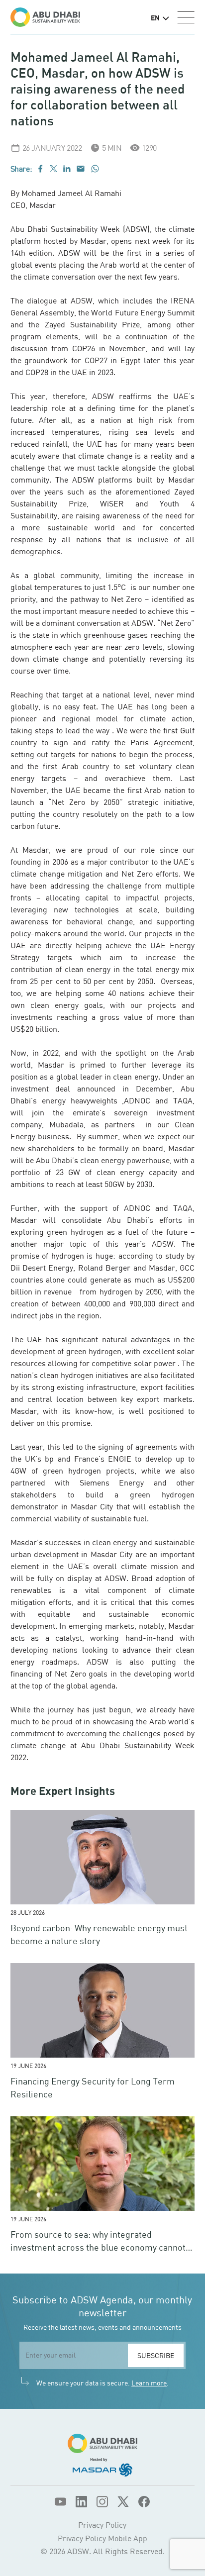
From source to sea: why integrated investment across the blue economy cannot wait (98, 2247)
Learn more (149, 2383)
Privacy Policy (102, 2525)
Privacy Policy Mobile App (102, 2538)
